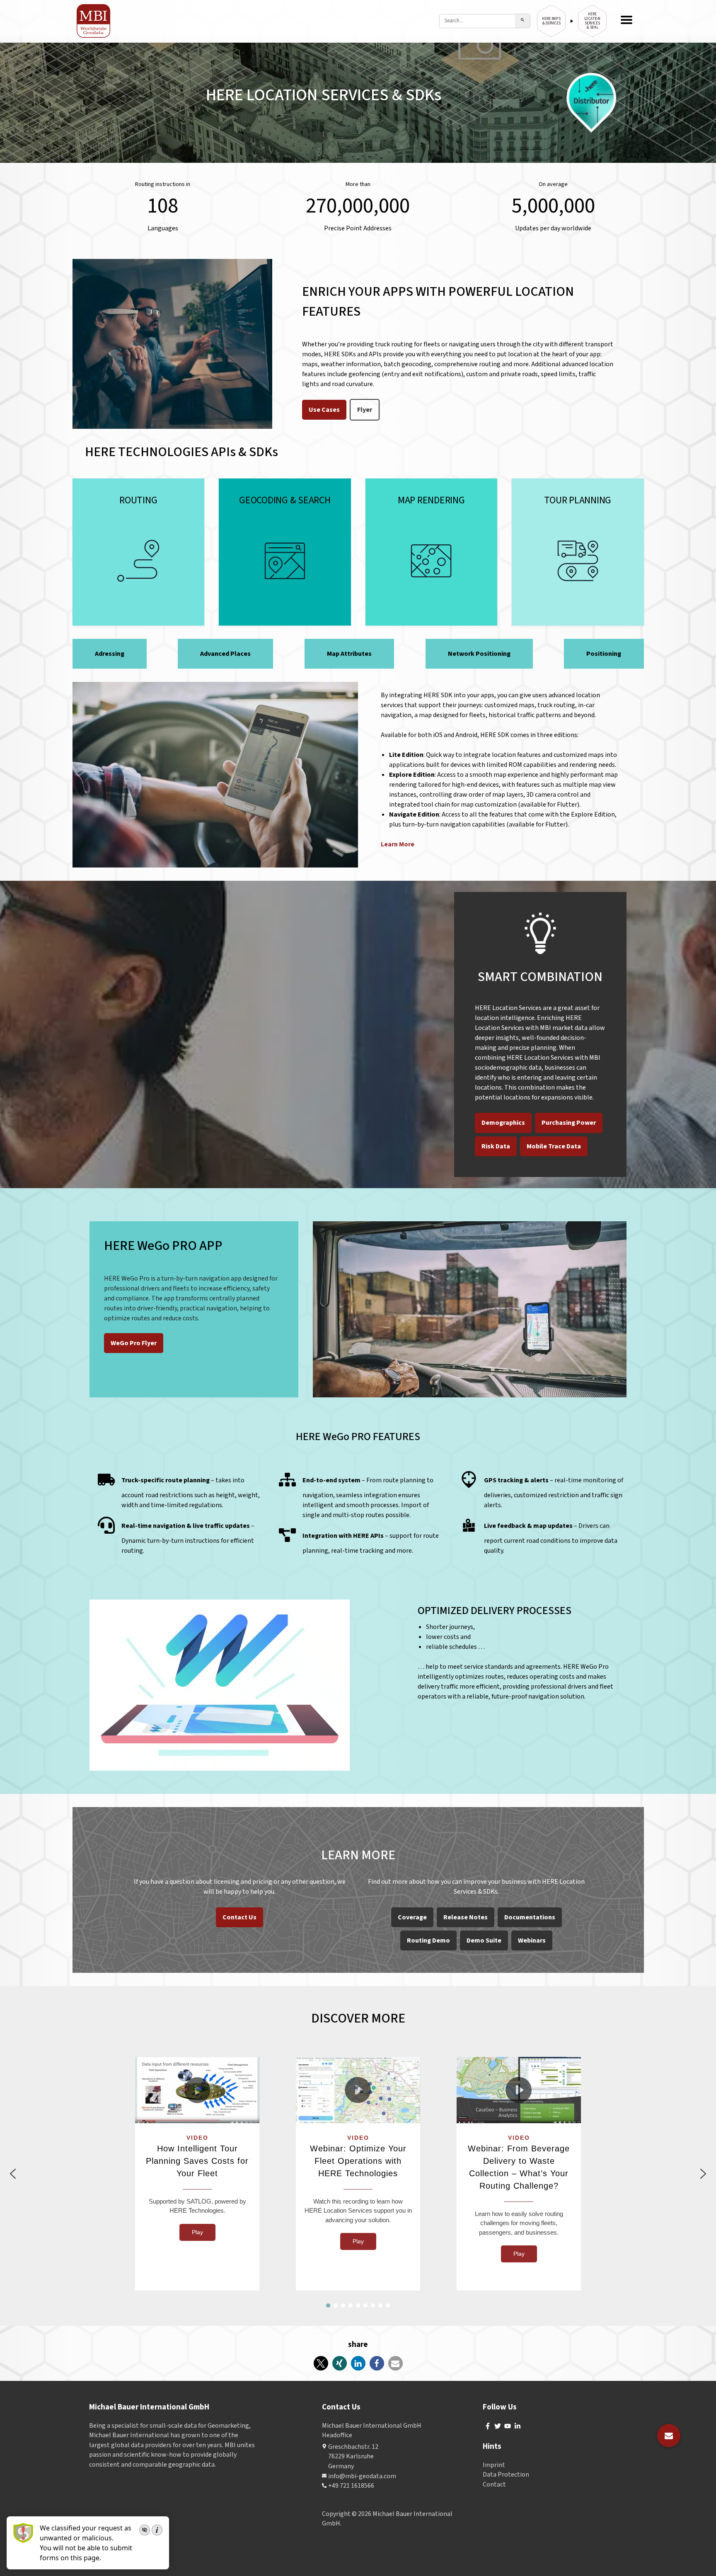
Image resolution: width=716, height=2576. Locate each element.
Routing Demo (428, 1940)
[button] (197, 2090)
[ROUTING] (139, 552)
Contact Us (239, 1917)
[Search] (523, 21)
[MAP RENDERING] (432, 552)
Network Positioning (479, 654)
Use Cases (324, 410)
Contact (494, 2484)
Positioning (604, 654)
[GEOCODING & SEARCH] (285, 552)
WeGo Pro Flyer (134, 1343)
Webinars (532, 1940)
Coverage (412, 1917)
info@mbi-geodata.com (362, 2476)
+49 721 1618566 (351, 2486)
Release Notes (466, 1917)
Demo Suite (484, 1940)
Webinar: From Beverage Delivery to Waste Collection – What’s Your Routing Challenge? (519, 2167)
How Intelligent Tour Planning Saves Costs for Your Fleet (197, 2161)
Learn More (398, 844)
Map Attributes (349, 654)
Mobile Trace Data (554, 1146)
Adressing (110, 654)
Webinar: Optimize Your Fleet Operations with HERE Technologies (358, 2161)
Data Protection (506, 2475)
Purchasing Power (569, 1123)
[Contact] (669, 2436)
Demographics (503, 1123)
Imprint (494, 2465)
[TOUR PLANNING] (578, 552)
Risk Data (496, 1146)
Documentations (530, 1917)
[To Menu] (626, 21)
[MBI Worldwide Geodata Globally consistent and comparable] (94, 21)
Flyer (365, 410)
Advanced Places (225, 654)
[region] (358, 2174)
